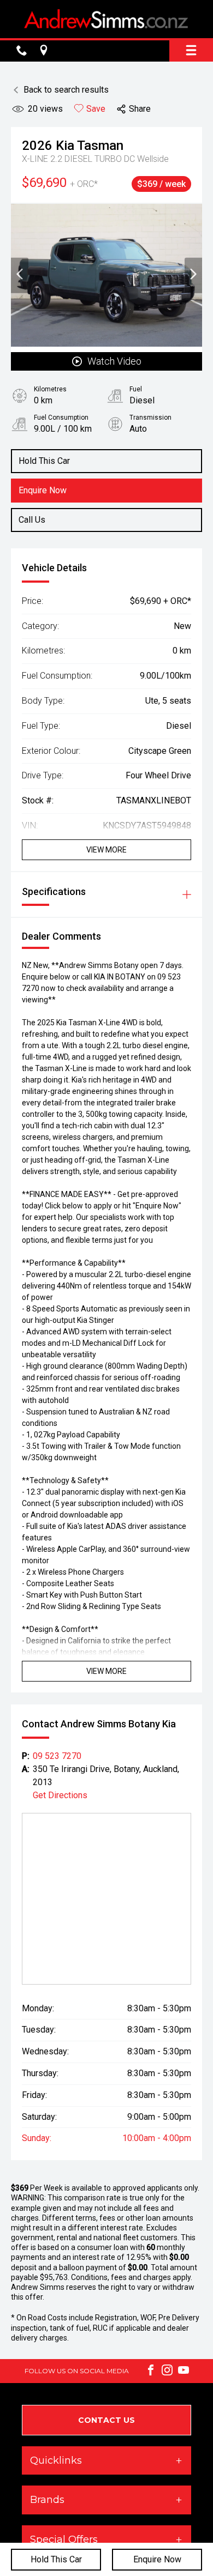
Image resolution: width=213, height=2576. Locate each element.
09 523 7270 (57, 1756)
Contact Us (106, 2420)
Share (140, 109)
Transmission (150, 418)
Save (96, 109)
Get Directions (60, 1795)
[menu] (191, 50)
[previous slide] (20, 275)
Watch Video (114, 361)
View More (106, 850)
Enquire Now (157, 2559)
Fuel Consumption (61, 418)
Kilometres (50, 389)
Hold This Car (56, 2559)
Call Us (32, 520)
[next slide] (193, 275)
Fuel (136, 389)
